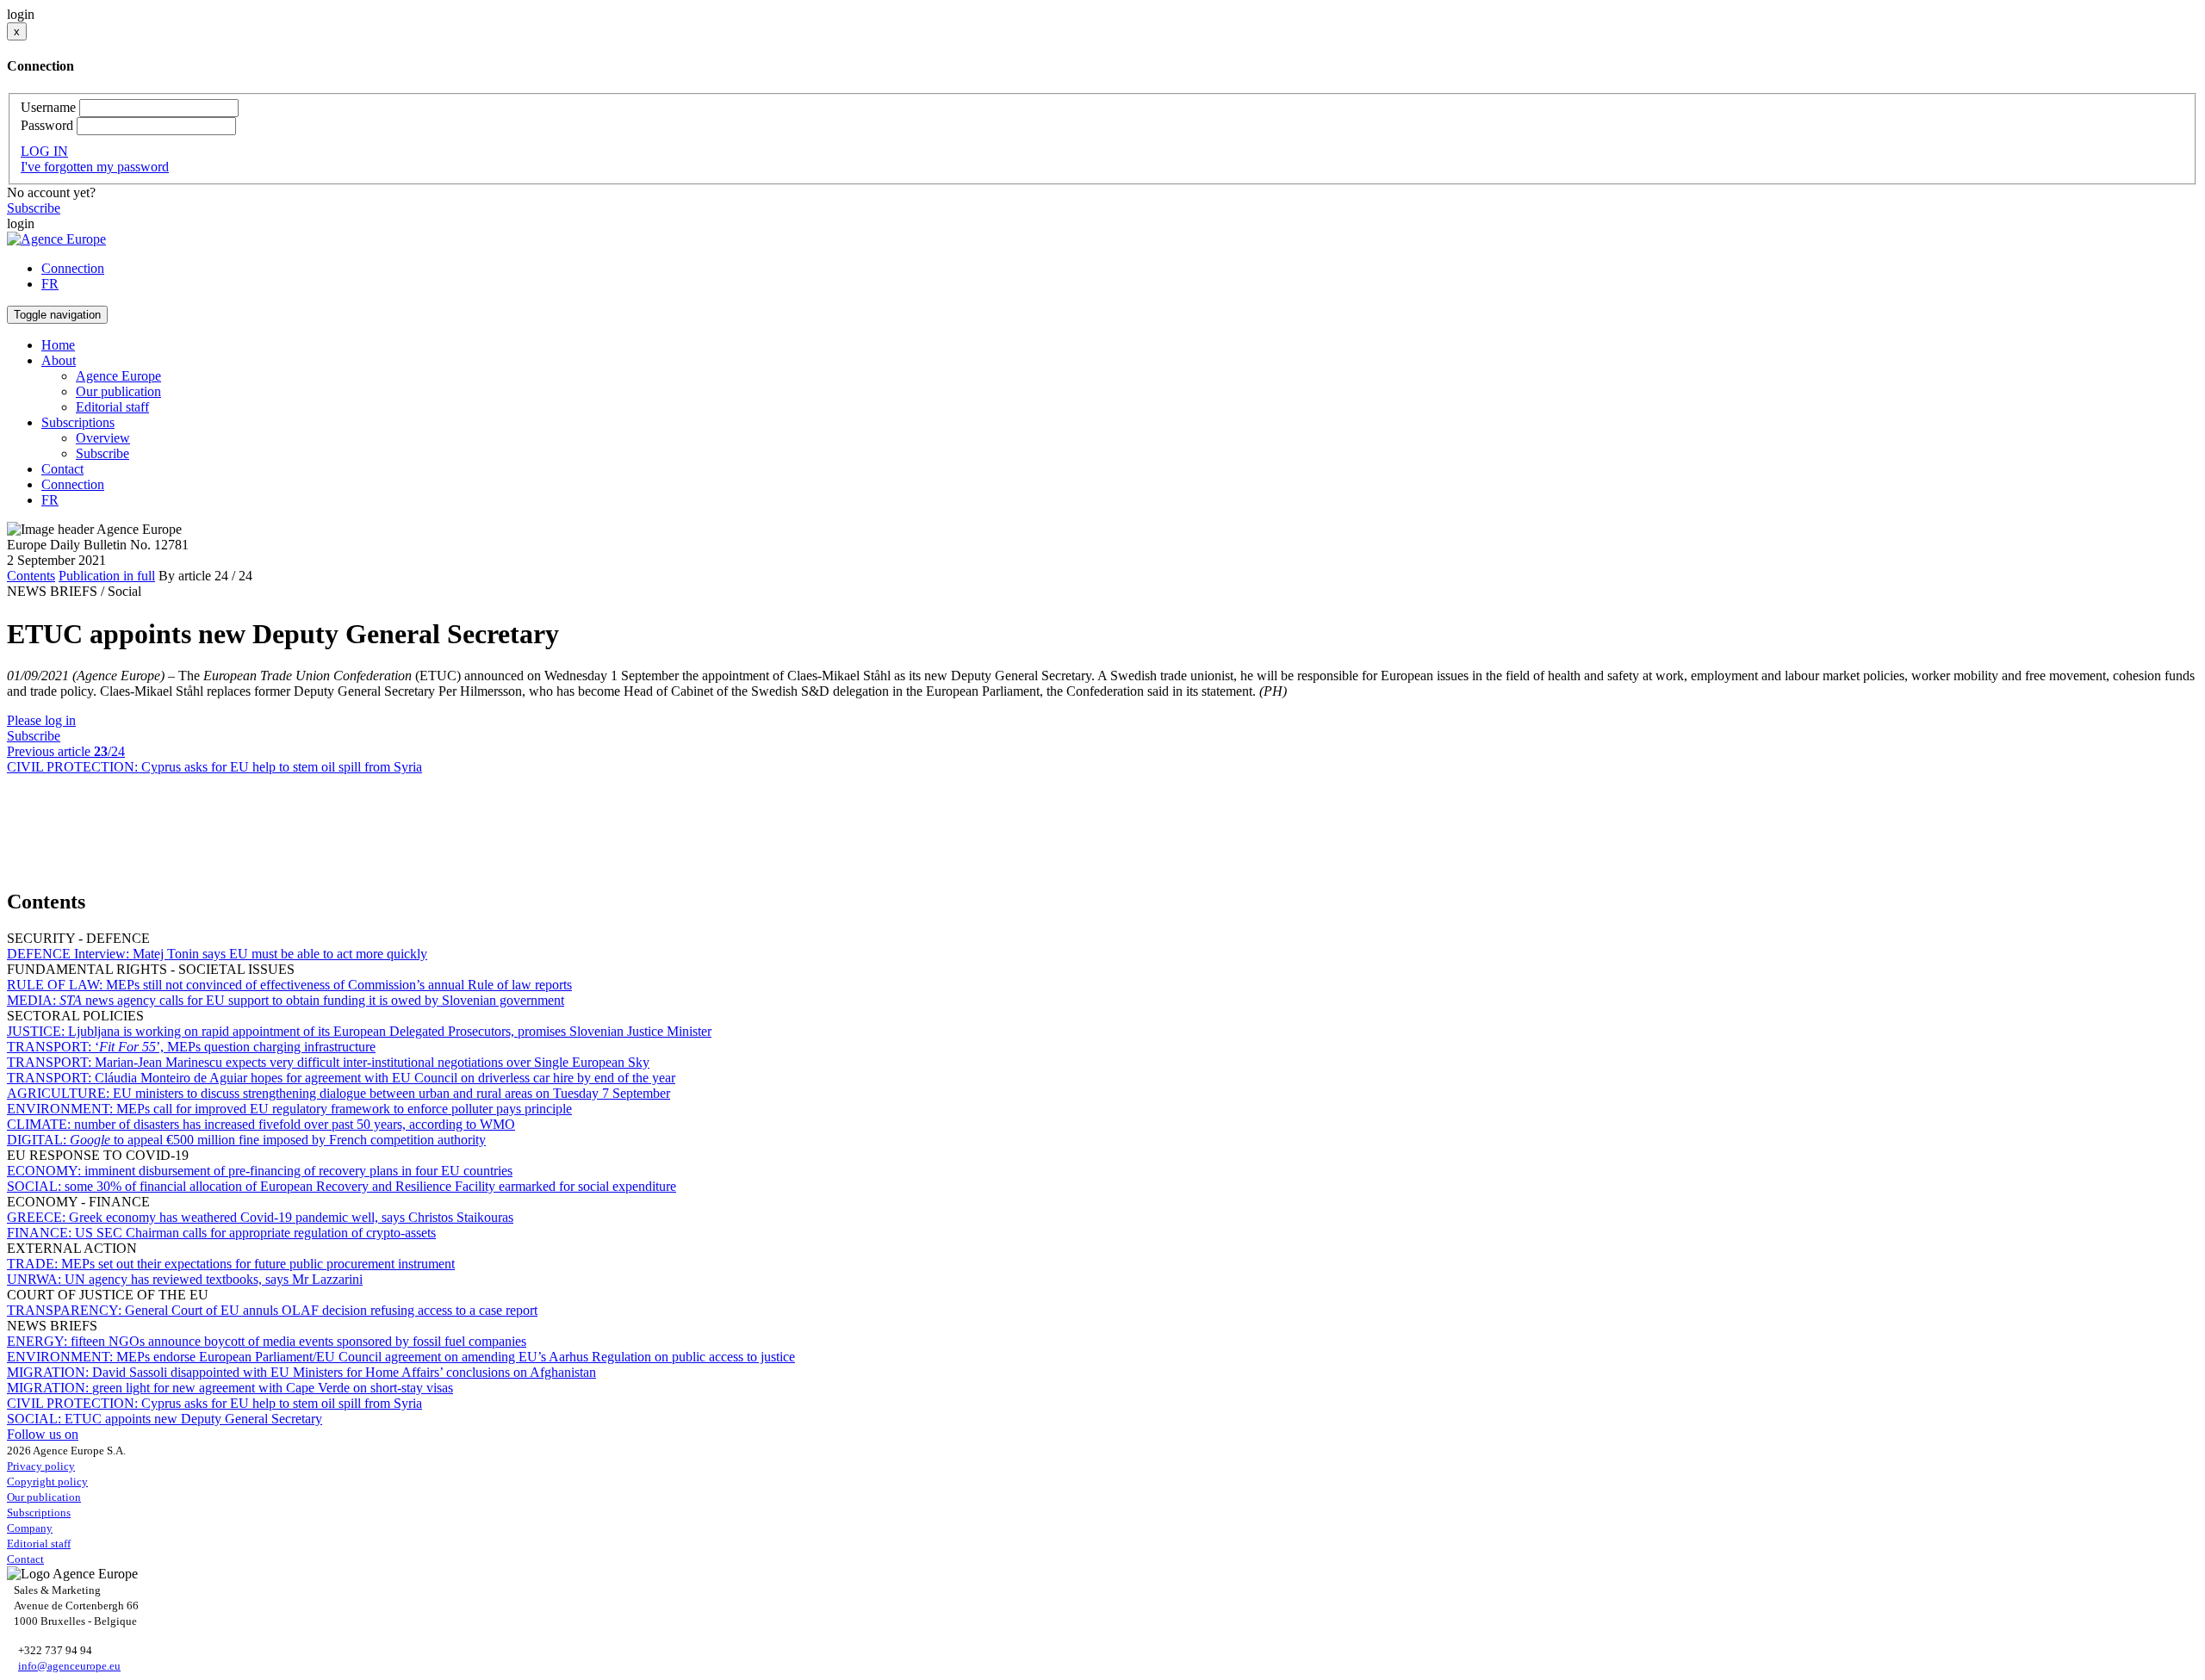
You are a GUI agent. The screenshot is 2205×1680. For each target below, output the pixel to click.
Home (58, 345)
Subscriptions (39, 1513)
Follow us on (43, 1434)
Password (47, 125)
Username (48, 107)
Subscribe (34, 208)
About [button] (59, 360)
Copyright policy (47, 1482)
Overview (103, 438)
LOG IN (44, 151)
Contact (62, 469)
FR (50, 284)
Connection (73, 268)
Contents (31, 576)
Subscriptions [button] (78, 422)
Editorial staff (112, 407)
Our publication (118, 391)
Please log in (41, 720)
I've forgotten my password (95, 167)
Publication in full (107, 576)
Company (30, 1528)
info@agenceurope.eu (69, 1666)
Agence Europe (118, 376)
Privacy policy (41, 1466)
